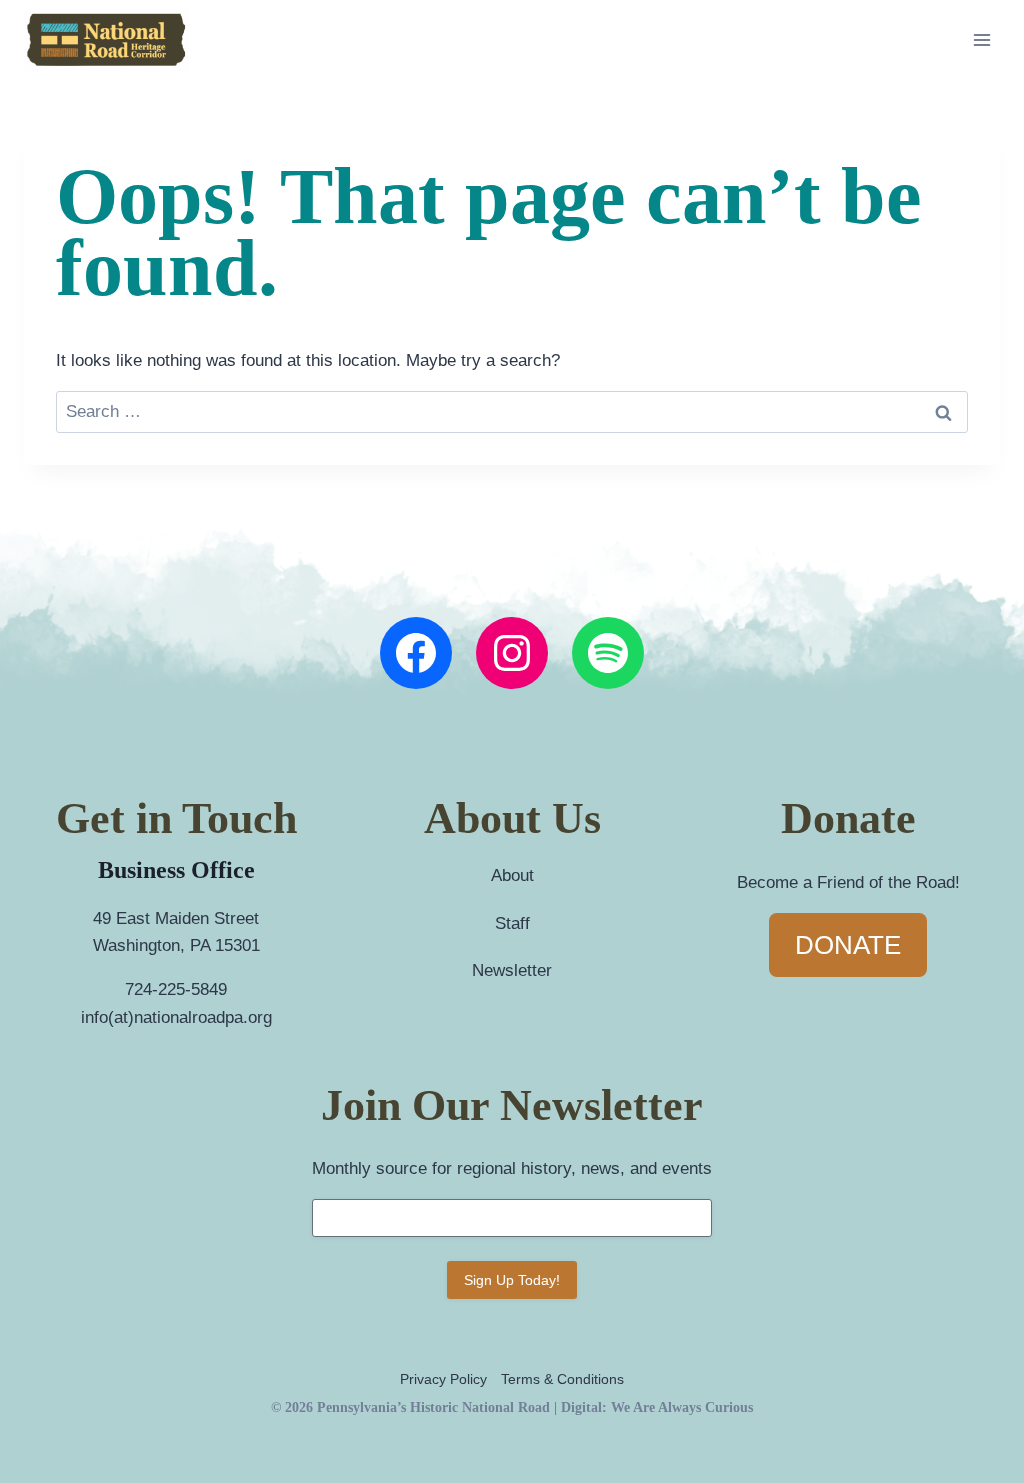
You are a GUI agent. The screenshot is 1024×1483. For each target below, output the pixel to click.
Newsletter (512, 970)
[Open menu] (981, 39)
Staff (512, 923)
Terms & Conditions (562, 1379)
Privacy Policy (443, 1379)
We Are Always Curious (682, 1407)
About (512, 875)
